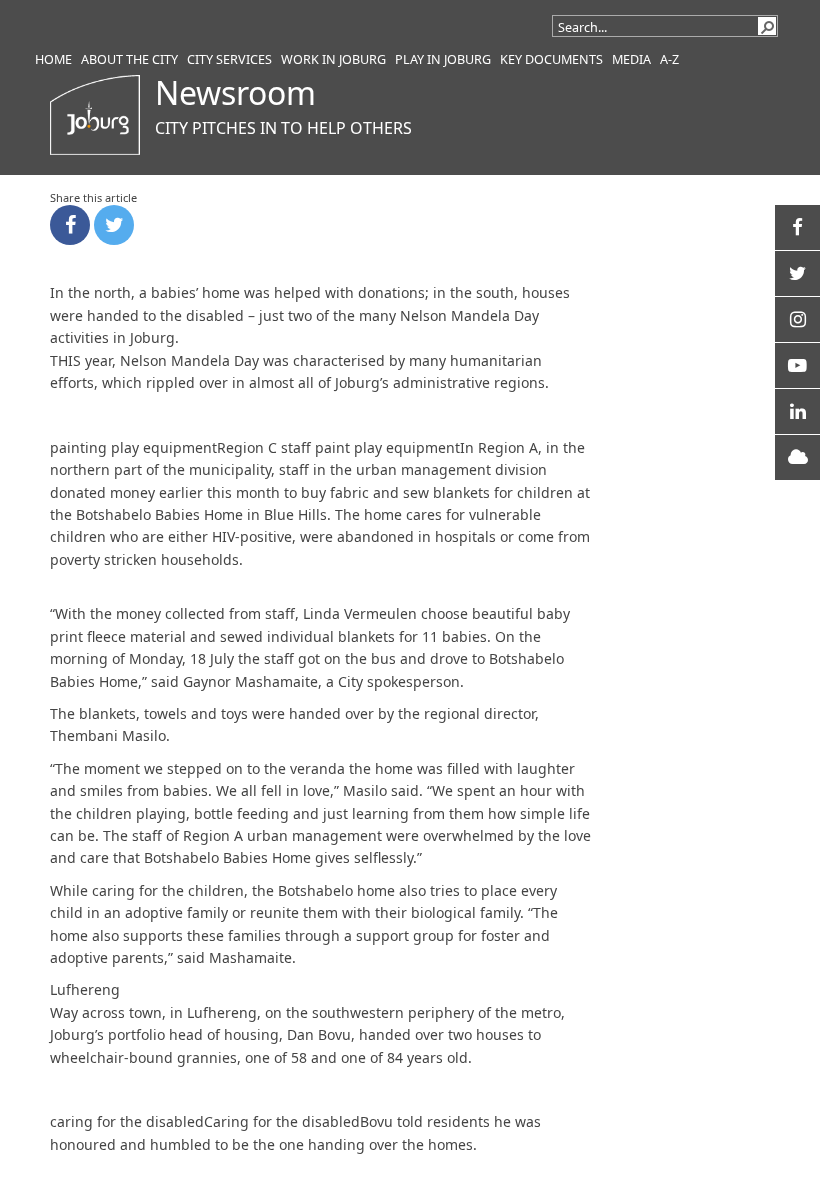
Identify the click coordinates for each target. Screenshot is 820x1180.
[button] (767, 26)
